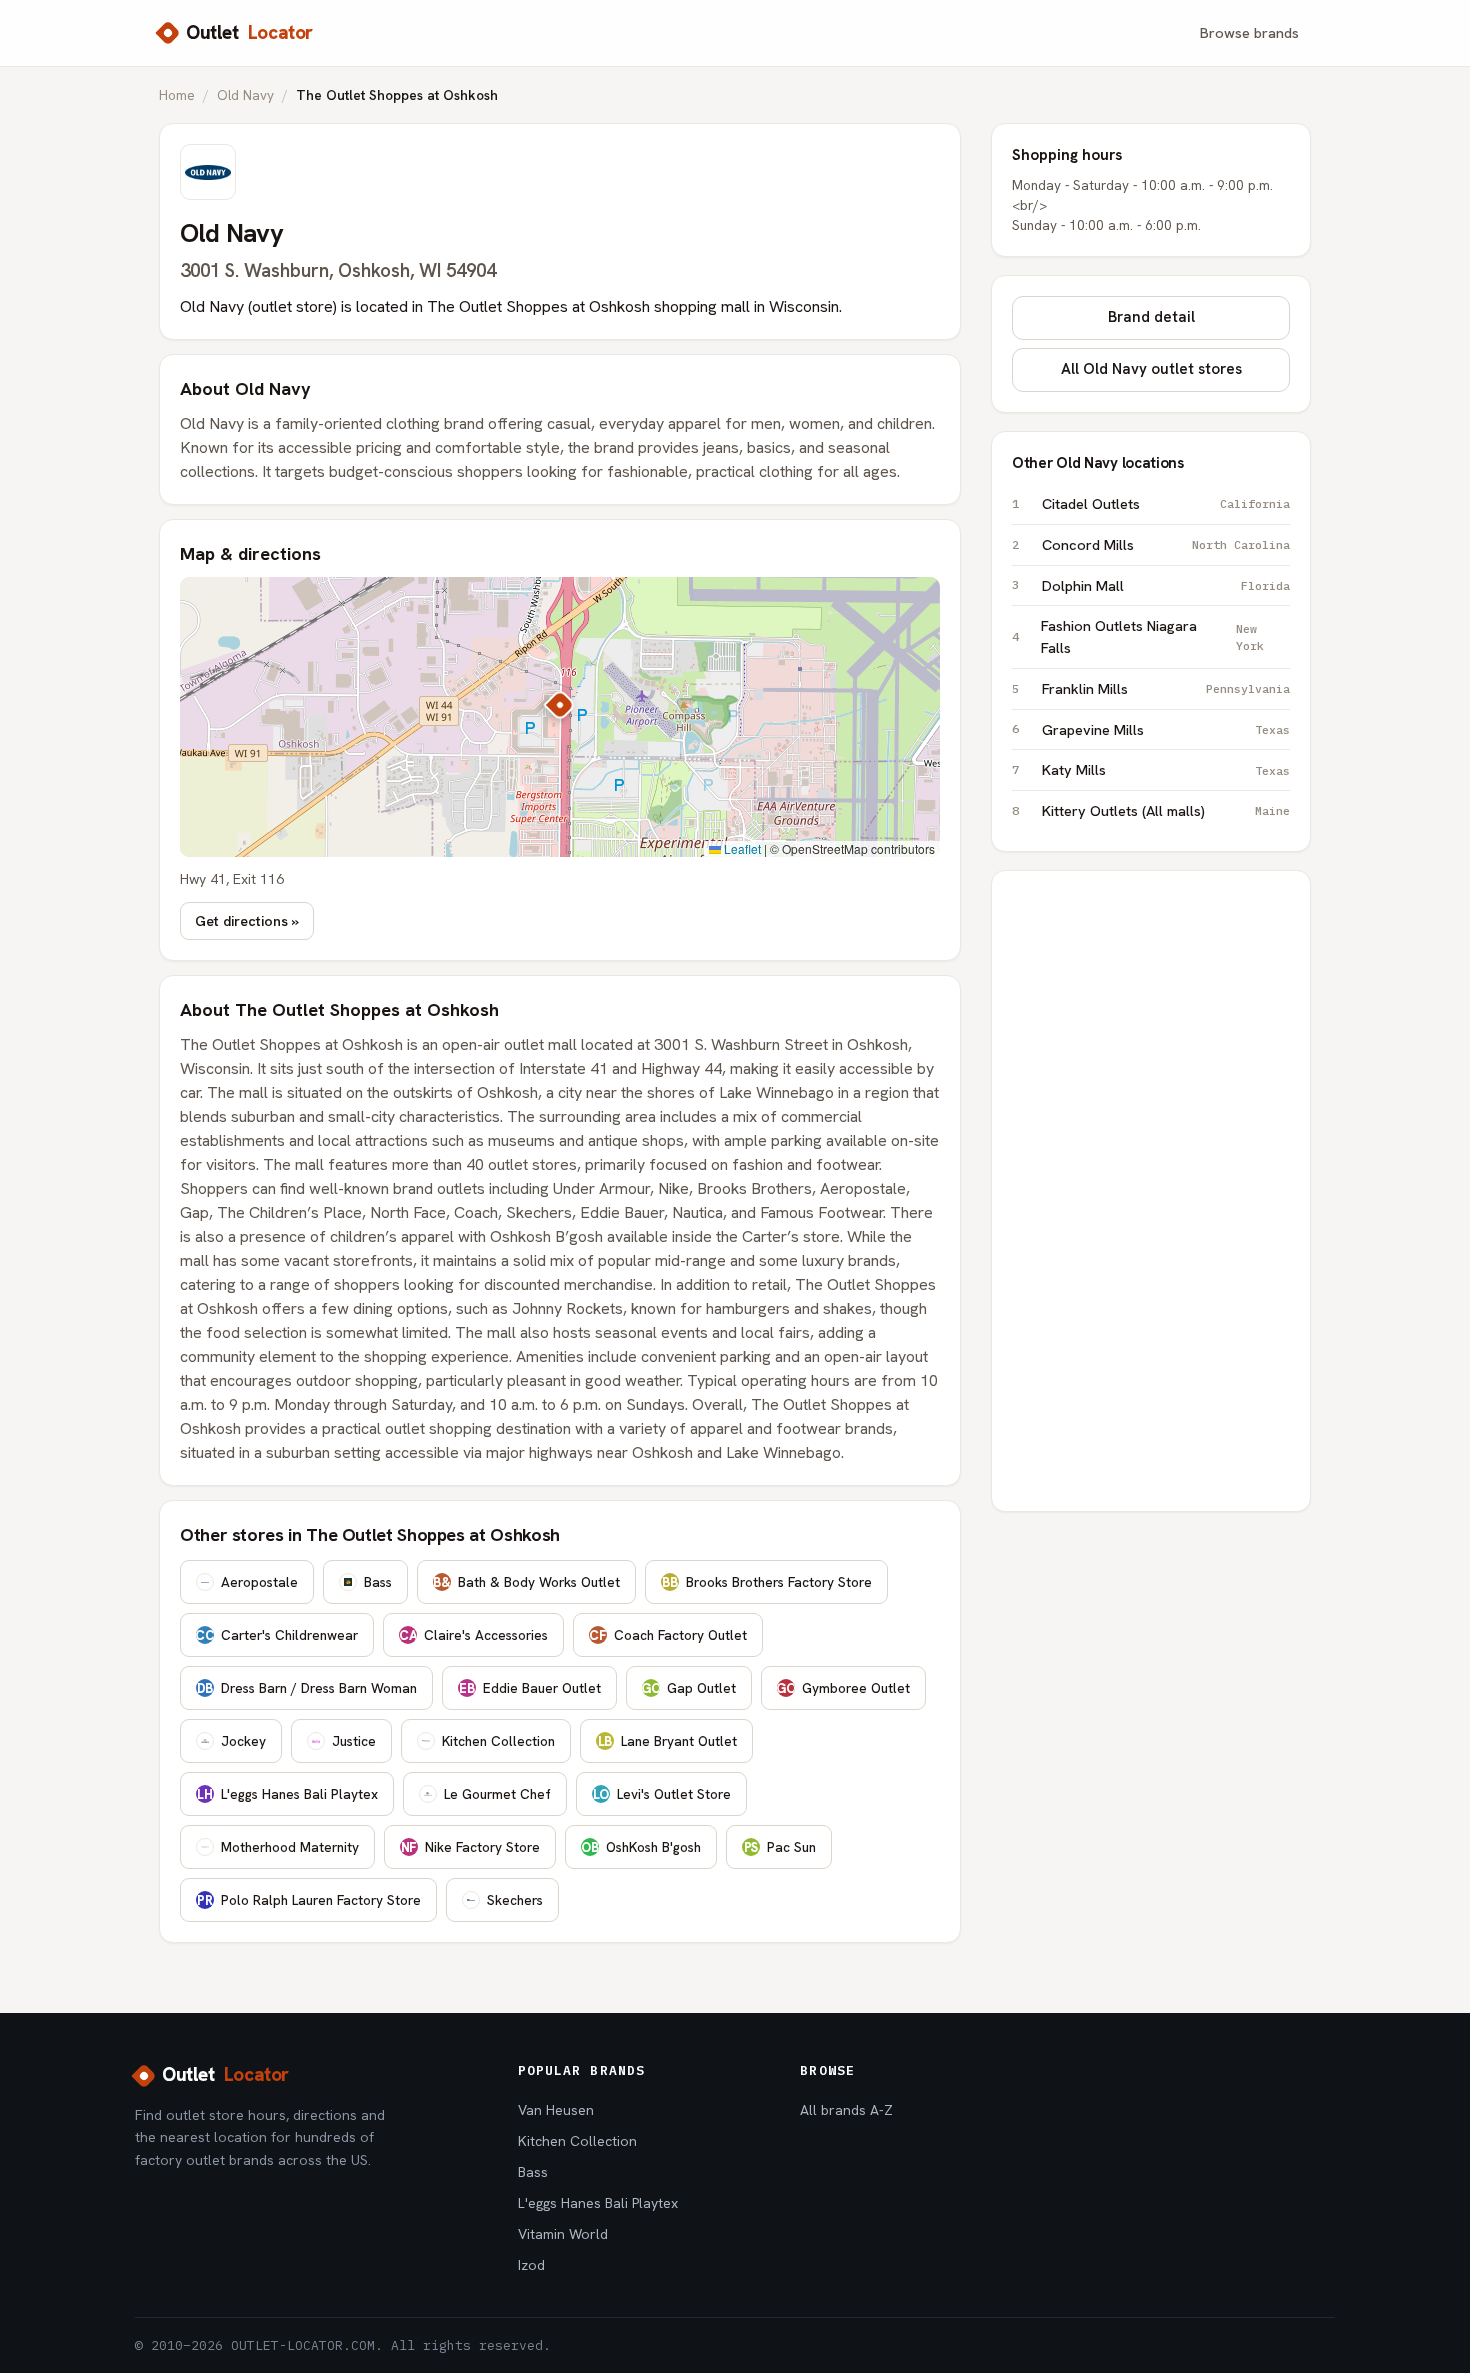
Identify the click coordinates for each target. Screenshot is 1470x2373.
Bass (378, 1582)
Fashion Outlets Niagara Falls (1152, 636)
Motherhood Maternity (290, 1847)
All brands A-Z (846, 2110)
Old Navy (245, 95)
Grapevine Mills (1166, 729)
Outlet (249, 32)
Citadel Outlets (1166, 503)
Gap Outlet (688, 1688)
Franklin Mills (1166, 688)
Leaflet (741, 848)
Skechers (515, 1900)
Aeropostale (259, 1582)
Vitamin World (563, 2234)
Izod (531, 2265)
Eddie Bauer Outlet (530, 1688)
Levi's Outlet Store (662, 1794)
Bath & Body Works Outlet (526, 1582)
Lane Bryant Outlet (667, 1741)
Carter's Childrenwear (276, 1635)
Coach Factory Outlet (668, 1635)
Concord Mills (1166, 544)
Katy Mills (1166, 769)
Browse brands (1249, 32)
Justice (354, 1741)
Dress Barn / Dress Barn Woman (307, 1688)
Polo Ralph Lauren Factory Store (309, 1900)
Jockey (243, 1741)
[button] (560, 705)
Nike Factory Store (470, 1847)
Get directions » (247, 921)
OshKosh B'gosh (641, 1847)
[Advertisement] (1151, 1191)
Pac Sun (780, 1847)
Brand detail (1151, 317)
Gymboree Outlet (843, 1688)
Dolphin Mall (1166, 585)
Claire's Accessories (473, 1635)
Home (177, 95)
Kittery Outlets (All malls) (1166, 810)
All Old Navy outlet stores (1151, 369)
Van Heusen (556, 2110)
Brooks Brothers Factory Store (767, 1582)
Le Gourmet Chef (497, 1794)
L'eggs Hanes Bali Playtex (287, 1794)
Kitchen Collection (498, 1741)
